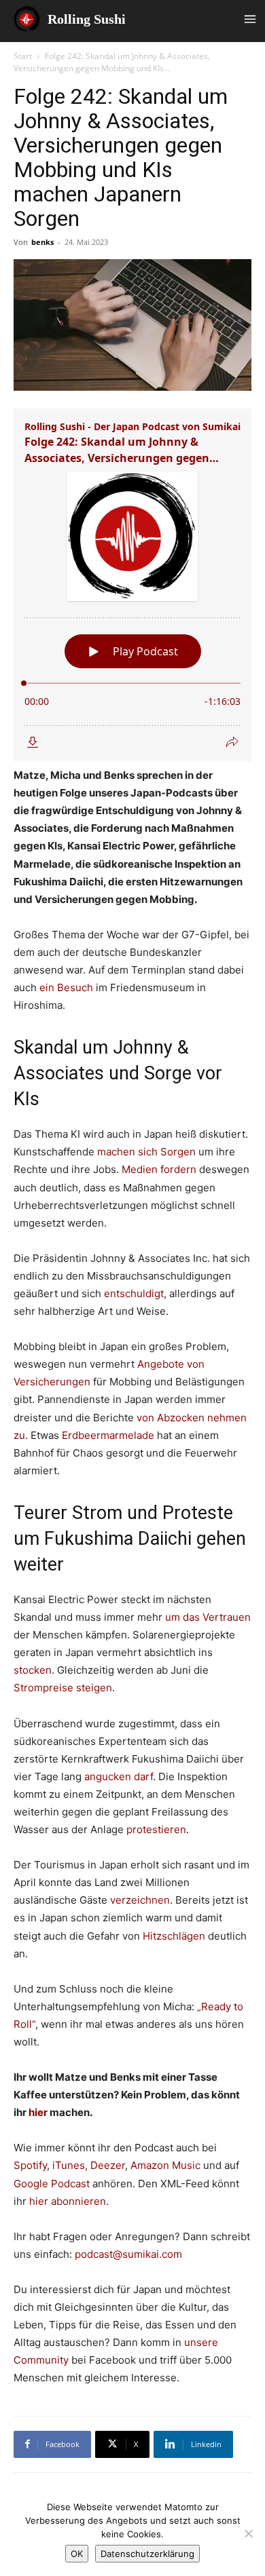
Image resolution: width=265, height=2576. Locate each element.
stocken (33, 1670)
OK (77, 2554)
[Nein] (248, 2533)
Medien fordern (159, 1169)
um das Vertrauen (207, 1617)
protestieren (156, 1829)
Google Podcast (53, 2184)
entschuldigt (134, 1293)
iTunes (69, 2165)
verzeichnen (140, 1900)
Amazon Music (165, 2165)
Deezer (108, 2165)
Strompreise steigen (63, 1688)
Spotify (30, 2165)
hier (38, 2112)
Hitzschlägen (175, 1936)
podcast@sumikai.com (128, 2254)
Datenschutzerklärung (147, 2554)
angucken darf (119, 1776)
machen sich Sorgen (146, 1152)
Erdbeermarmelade (109, 1435)
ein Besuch (66, 987)
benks (42, 242)
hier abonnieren (68, 2201)
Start (23, 56)
